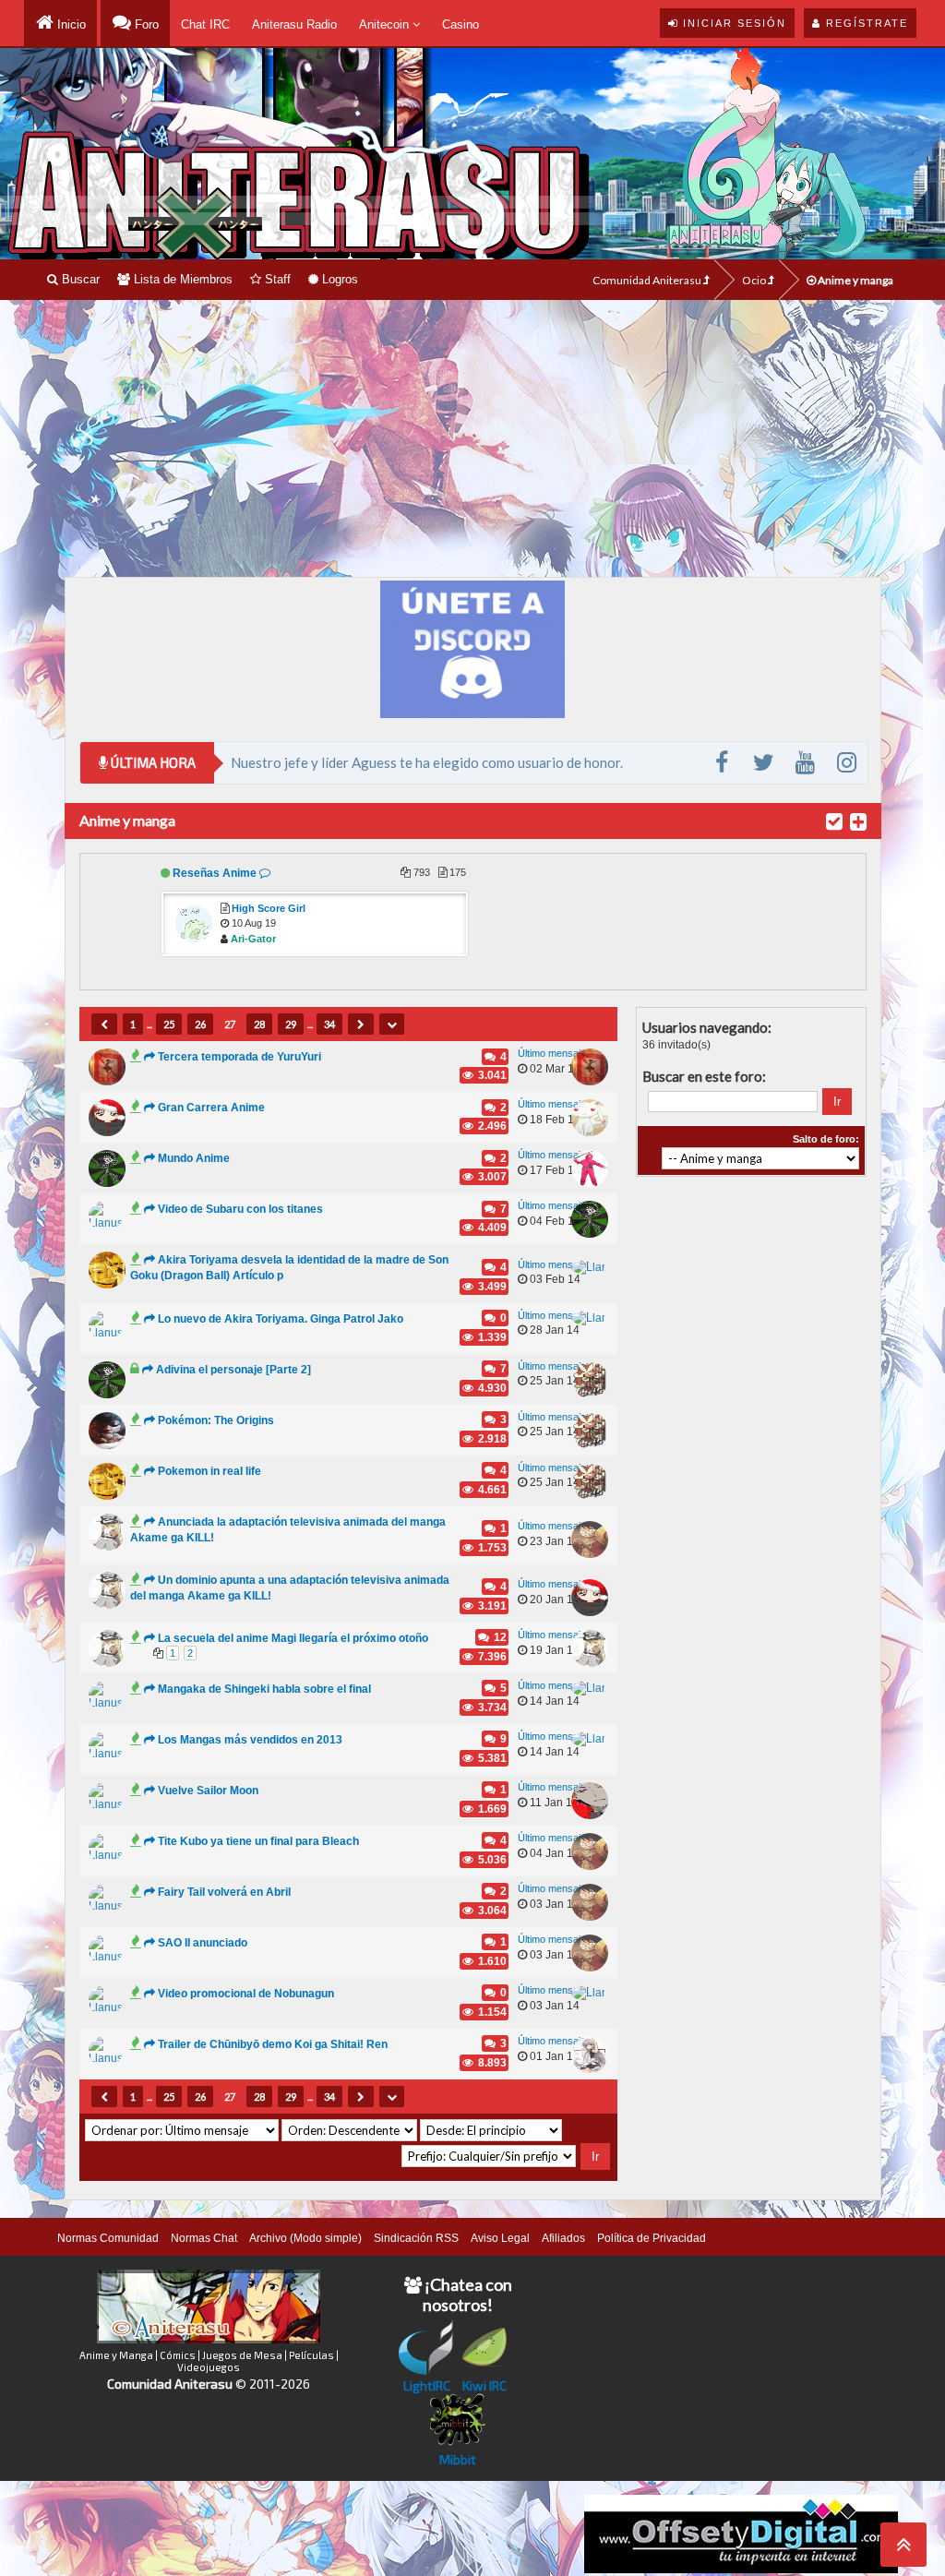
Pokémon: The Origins (216, 1420)
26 (200, 1024)
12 (499, 1637)
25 (169, 1024)
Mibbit (458, 2459)
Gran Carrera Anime (211, 1108)
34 (329, 1024)
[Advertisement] (472, 438)
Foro (145, 24)
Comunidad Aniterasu (648, 280)
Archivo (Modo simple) (305, 2238)
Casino (461, 24)
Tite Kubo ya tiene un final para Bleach (258, 1841)
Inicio (70, 24)
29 (291, 1024)
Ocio (755, 280)
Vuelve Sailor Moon (208, 1791)
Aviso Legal (500, 2238)
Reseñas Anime (215, 873)
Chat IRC (205, 24)
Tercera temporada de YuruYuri (239, 1057)
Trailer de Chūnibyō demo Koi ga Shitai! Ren (273, 2044)
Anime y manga (855, 280)
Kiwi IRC (484, 2385)
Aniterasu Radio (294, 24)
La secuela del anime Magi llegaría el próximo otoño (293, 1638)
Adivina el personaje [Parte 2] (233, 1370)
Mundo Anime (194, 1158)
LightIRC (427, 2385)
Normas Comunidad (108, 2238)
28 (259, 1024)
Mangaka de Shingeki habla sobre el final (264, 1689)
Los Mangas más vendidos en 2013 (250, 1740)
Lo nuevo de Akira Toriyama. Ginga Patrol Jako (281, 1319)
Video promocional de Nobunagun (246, 1994)
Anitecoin (386, 24)
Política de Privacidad (652, 2238)
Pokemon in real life (209, 1471)
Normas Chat (204, 2238)
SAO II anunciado (203, 1943)
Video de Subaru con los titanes (240, 1209)
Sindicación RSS (416, 2238)
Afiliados (563, 2238)
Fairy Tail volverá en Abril (224, 1892)
